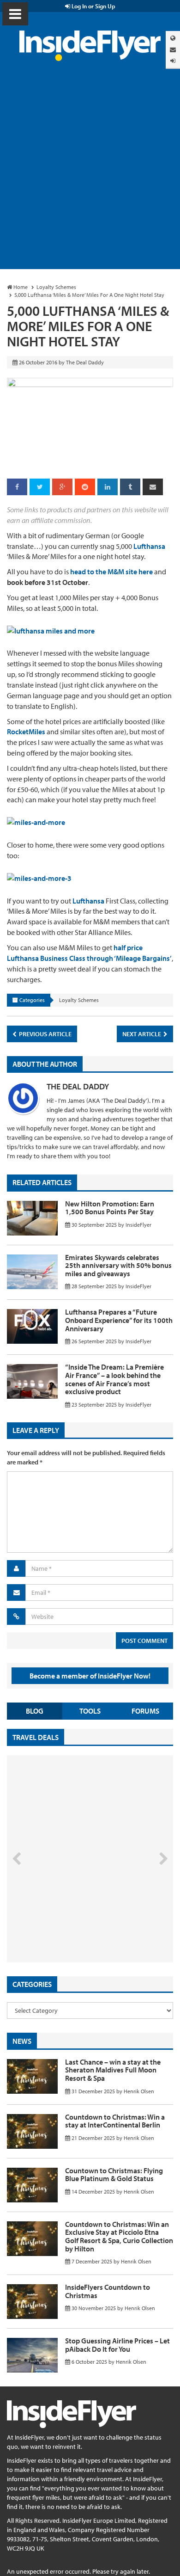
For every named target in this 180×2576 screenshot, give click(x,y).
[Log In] (173, 61)
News (22, 2041)
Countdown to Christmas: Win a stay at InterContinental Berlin (115, 2121)
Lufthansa (149, 546)
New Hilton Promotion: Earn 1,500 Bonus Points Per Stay (110, 1208)
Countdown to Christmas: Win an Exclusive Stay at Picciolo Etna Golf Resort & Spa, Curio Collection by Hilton (119, 2236)
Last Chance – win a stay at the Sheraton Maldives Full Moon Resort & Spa (113, 2070)
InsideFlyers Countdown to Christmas (108, 2291)
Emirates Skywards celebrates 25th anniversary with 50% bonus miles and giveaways (118, 1265)
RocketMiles (26, 732)
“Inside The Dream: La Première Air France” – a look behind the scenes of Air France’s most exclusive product (114, 1379)
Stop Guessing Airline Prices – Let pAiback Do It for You (117, 2345)
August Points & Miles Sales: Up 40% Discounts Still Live (70, 1927)
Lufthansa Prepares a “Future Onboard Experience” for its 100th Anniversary (119, 1320)
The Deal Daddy (78, 1086)
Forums (145, 1711)
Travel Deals (36, 1737)
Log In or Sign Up (93, 6)
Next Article (142, 1034)
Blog (35, 1711)
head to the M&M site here (111, 572)
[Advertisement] (90, 174)
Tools (90, 1711)
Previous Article (45, 1034)
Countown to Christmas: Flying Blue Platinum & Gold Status (114, 2175)
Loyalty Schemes (79, 1000)
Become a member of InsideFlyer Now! (90, 1676)
